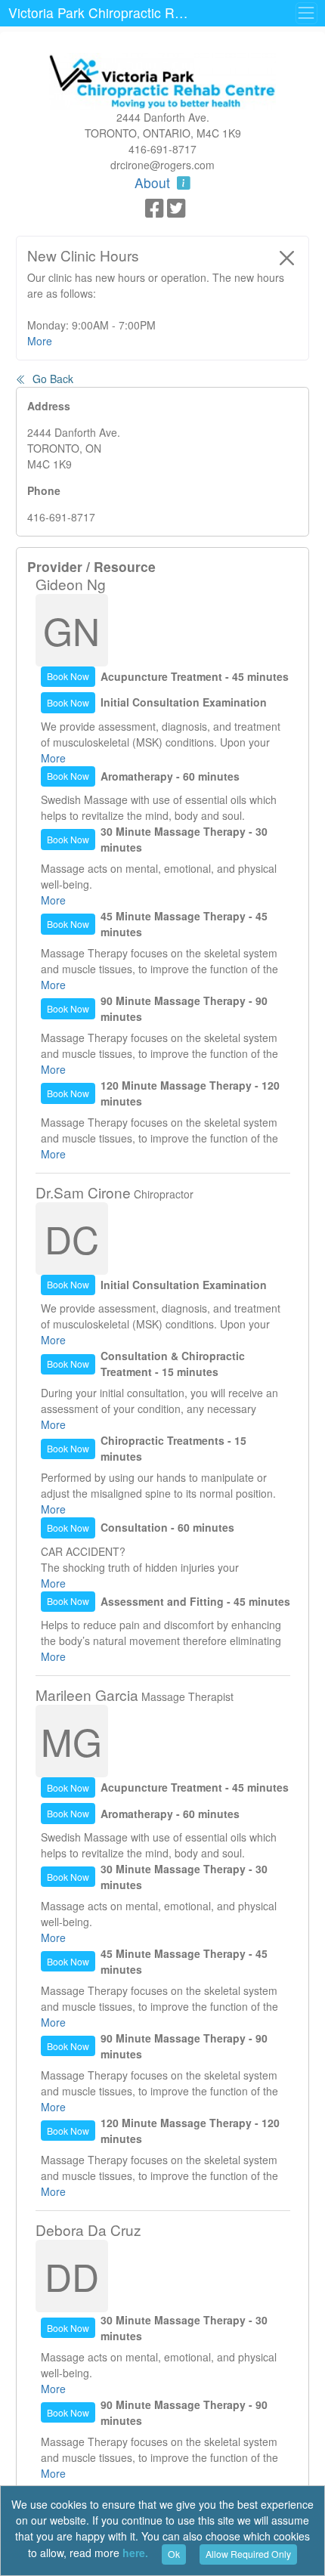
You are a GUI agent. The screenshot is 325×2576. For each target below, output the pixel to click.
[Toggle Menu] (306, 13)
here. (135, 2553)
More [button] (40, 341)
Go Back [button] (51, 379)
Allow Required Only (248, 2554)
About (154, 182)
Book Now (68, 676)
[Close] (287, 258)
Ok (174, 2554)
